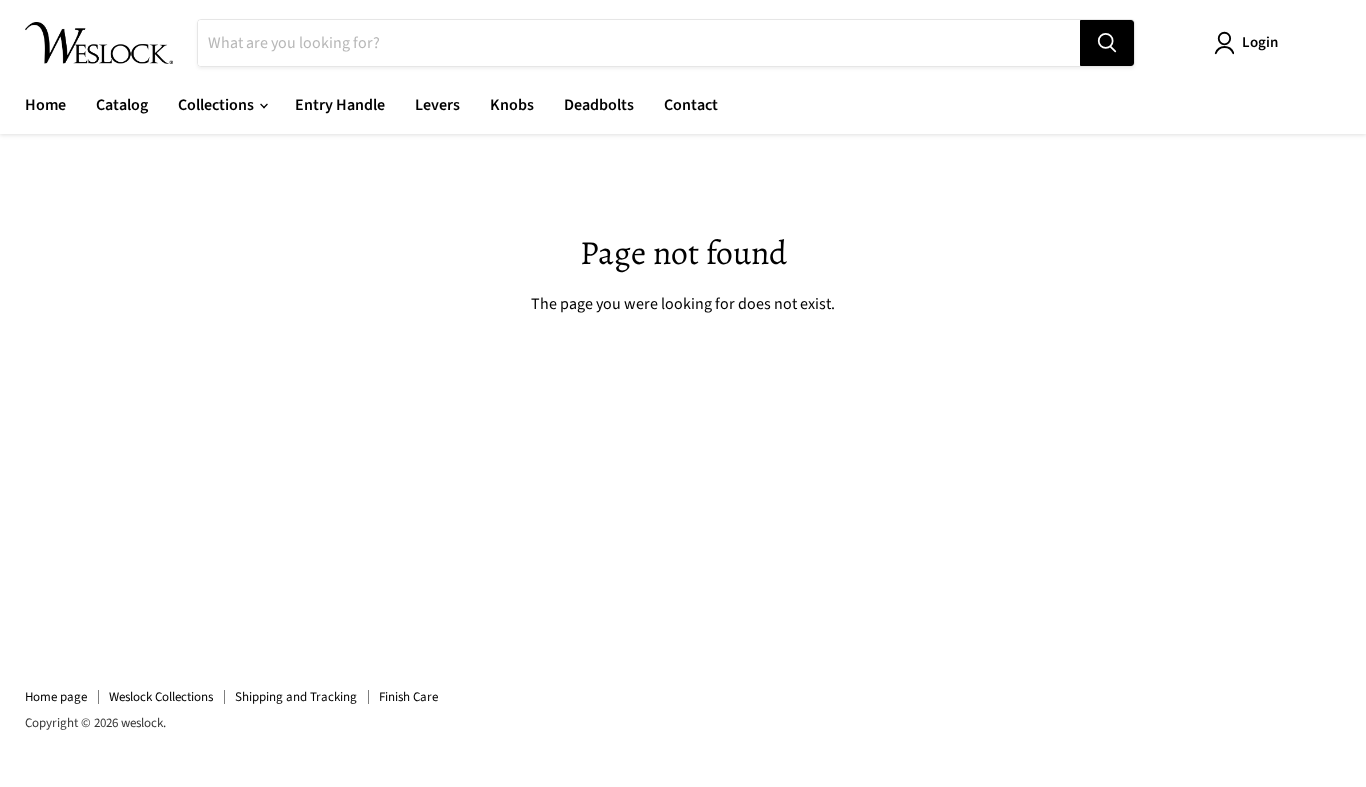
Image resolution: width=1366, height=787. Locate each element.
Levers (437, 105)
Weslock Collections (161, 697)
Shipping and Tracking (296, 697)
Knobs (512, 105)
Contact (691, 105)
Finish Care (408, 697)
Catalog (122, 105)
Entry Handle (340, 105)
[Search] (1107, 43)
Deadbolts (599, 105)
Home (45, 105)
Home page (56, 697)
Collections (217, 105)
